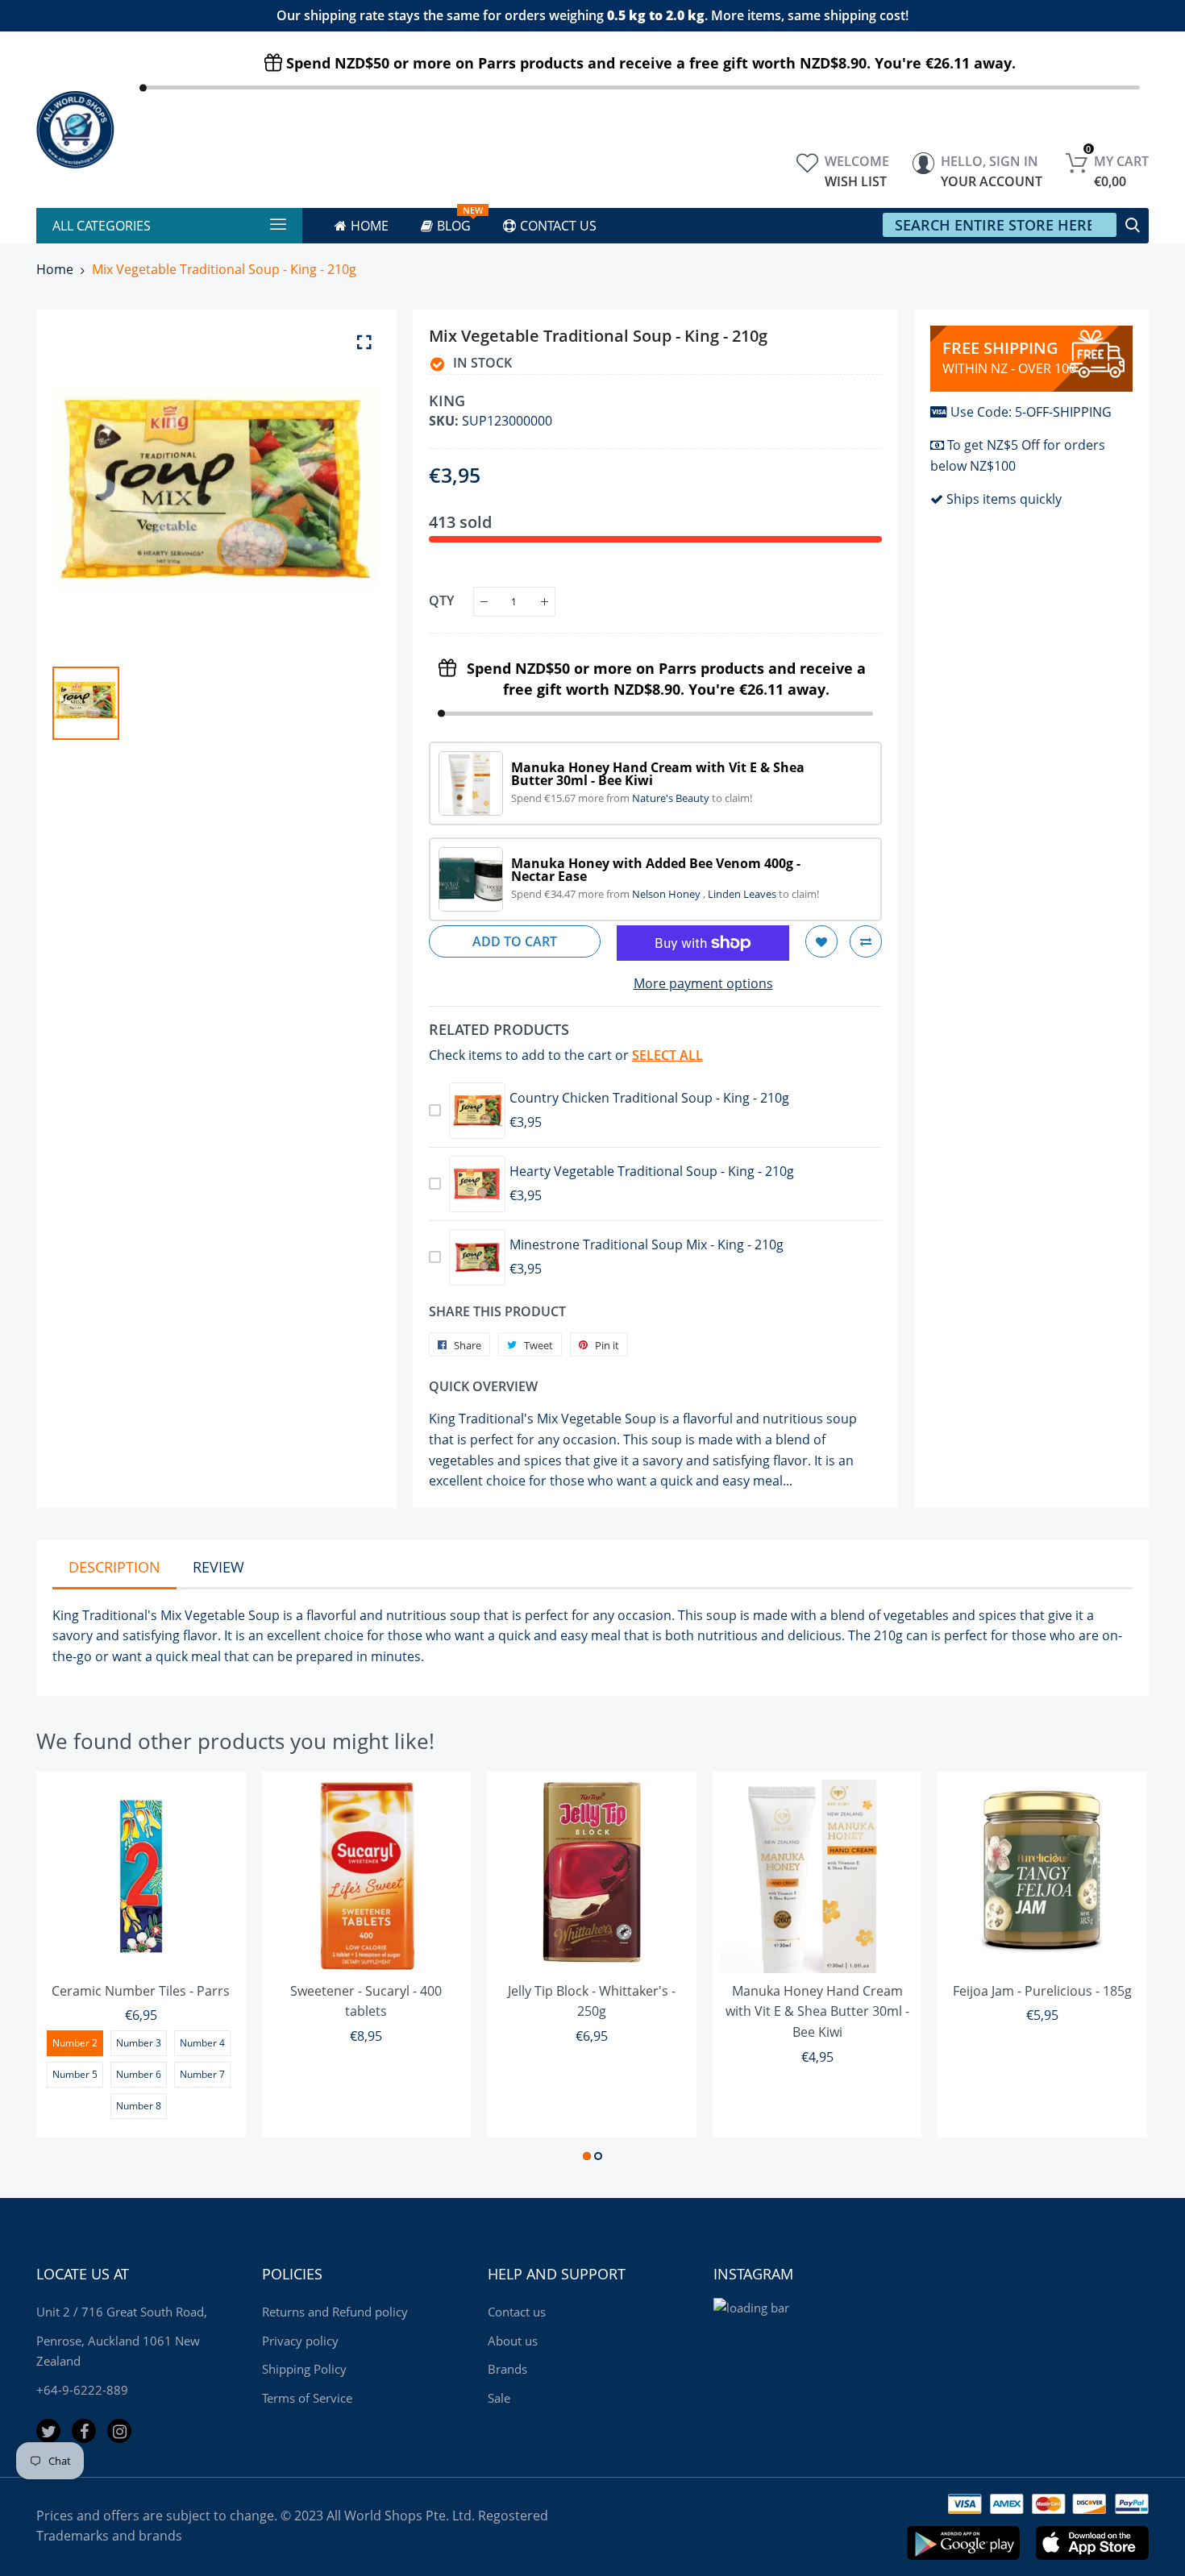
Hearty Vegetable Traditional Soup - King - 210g (652, 1171)
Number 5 (75, 2074)
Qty (441, 600)
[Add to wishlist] (821, 941)
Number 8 (139, 2106)
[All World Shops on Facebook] (84, 2431)
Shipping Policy (304, 2369)
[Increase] (545, 602)
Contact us (517, 2312)
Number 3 (139, 2043)
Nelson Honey (667, 894)
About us (513, 2341)
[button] (587, 2156)
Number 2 (75, 2043)
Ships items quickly (1004, 499)
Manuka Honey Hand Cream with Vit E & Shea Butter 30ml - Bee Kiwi (817, 2011)
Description (114, 1567)
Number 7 (202, 2074)
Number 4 (202, 2043)
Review (218, 1567)
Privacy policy (300, 2341)
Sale (499, 2398)
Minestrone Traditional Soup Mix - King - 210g (647, 1244)
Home (55, 269)
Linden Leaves (743, 894)
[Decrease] (484, 602)
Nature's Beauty (672, 798)
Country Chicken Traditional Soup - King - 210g (649, 1098)
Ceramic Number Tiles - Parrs (141, 1991)
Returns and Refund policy (335, 2312)
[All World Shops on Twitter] (48, 2431)
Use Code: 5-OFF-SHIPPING (1031, 412)
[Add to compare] (866, 941)
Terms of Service (307, 2398)
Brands (507, 2369)
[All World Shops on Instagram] (119, 2431)
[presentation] (69, 1969)
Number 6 (139, 2074)
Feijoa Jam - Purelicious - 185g (1042, 1991)
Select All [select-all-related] (667, 1055)
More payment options (703, 983)
